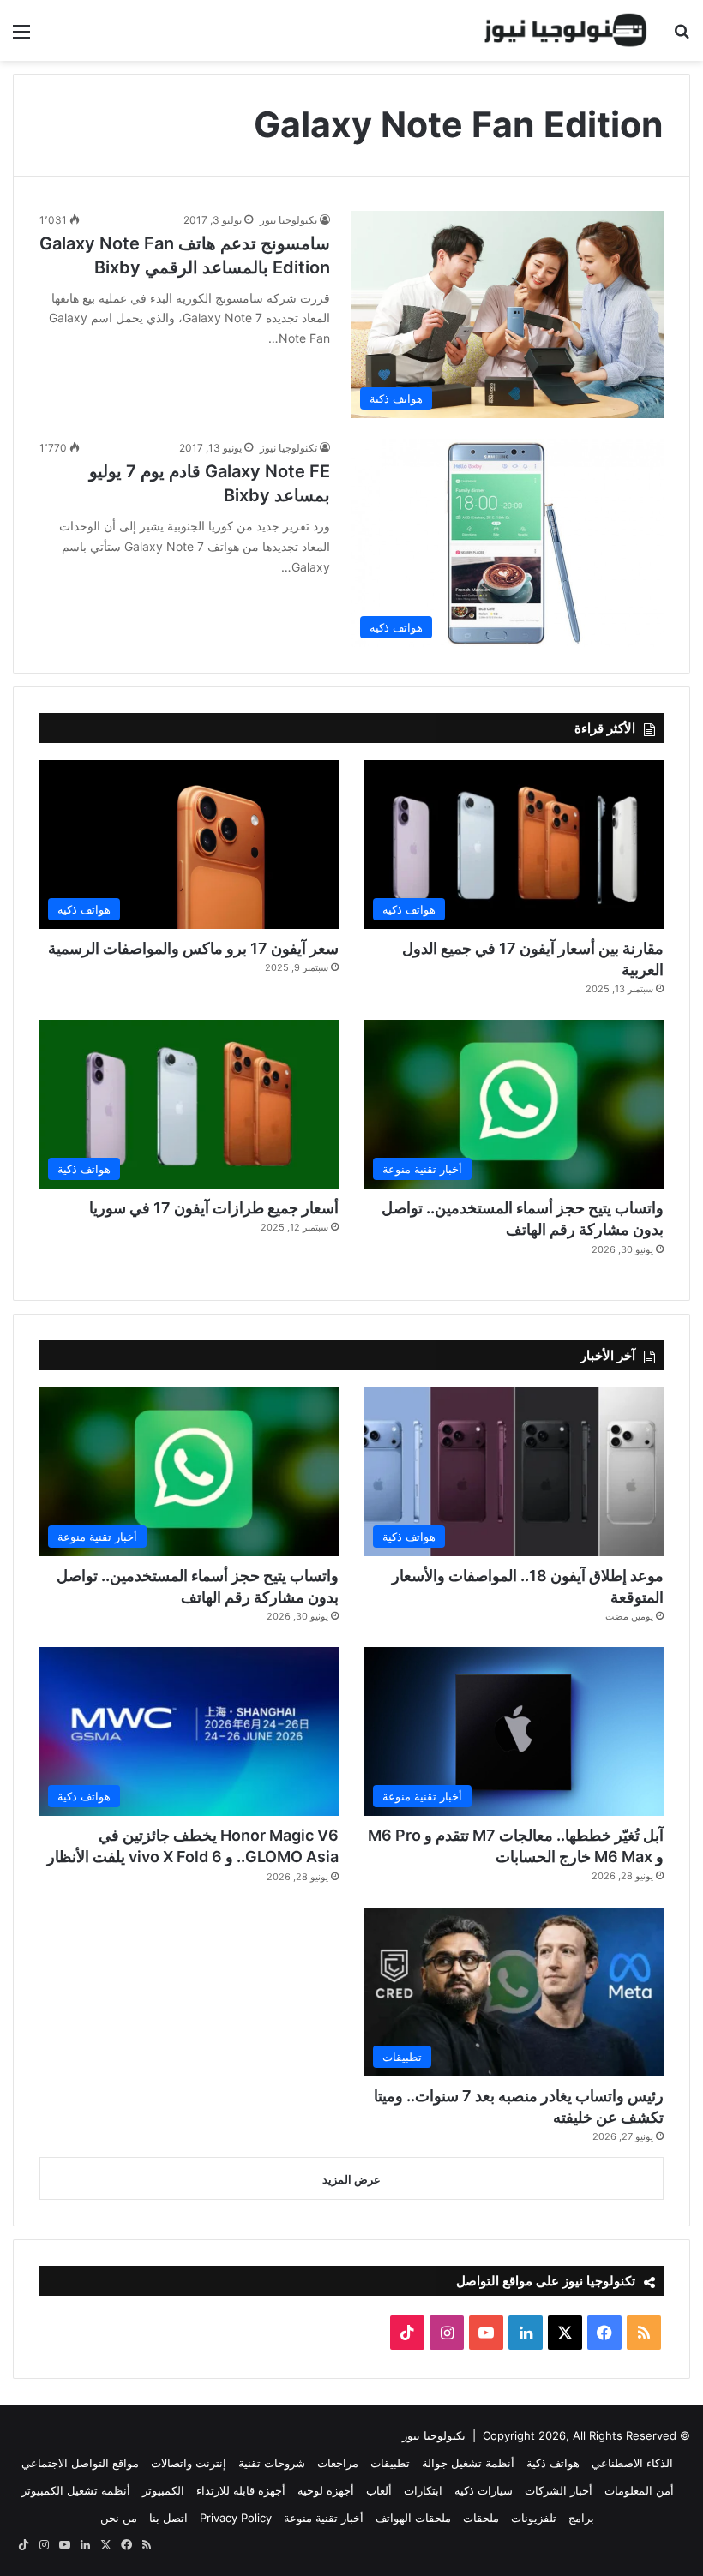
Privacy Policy (236, 2518)
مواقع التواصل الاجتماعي (80, 2463)
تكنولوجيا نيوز (288, 220)
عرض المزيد (351, 2179)
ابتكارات (423, 2490)
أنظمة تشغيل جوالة (468, 2463)
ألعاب (379, 2490)
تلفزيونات (534, 2518)
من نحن (119, 2518)
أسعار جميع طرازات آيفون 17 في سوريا (214, 1208)
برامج (581, 2518)
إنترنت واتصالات (189, 2463)
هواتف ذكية (553, 2463)
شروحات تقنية (272, 2463)
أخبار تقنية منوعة (324, 2518)
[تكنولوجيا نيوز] (566, 30)
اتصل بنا (168, 2518)
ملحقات (481, 2518)
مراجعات (338, 2463)
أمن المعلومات (639, 2490)
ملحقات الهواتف (413, 2518)
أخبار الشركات (559, 2490)
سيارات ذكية (484, 2490)
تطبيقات (390, 2463)
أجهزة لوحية (326, 2490)
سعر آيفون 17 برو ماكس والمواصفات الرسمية (193, 948)
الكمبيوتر (163, 2490)
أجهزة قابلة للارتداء (241, 2490)
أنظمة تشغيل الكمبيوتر (76, 2490)
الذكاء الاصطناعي (632, 2463)
